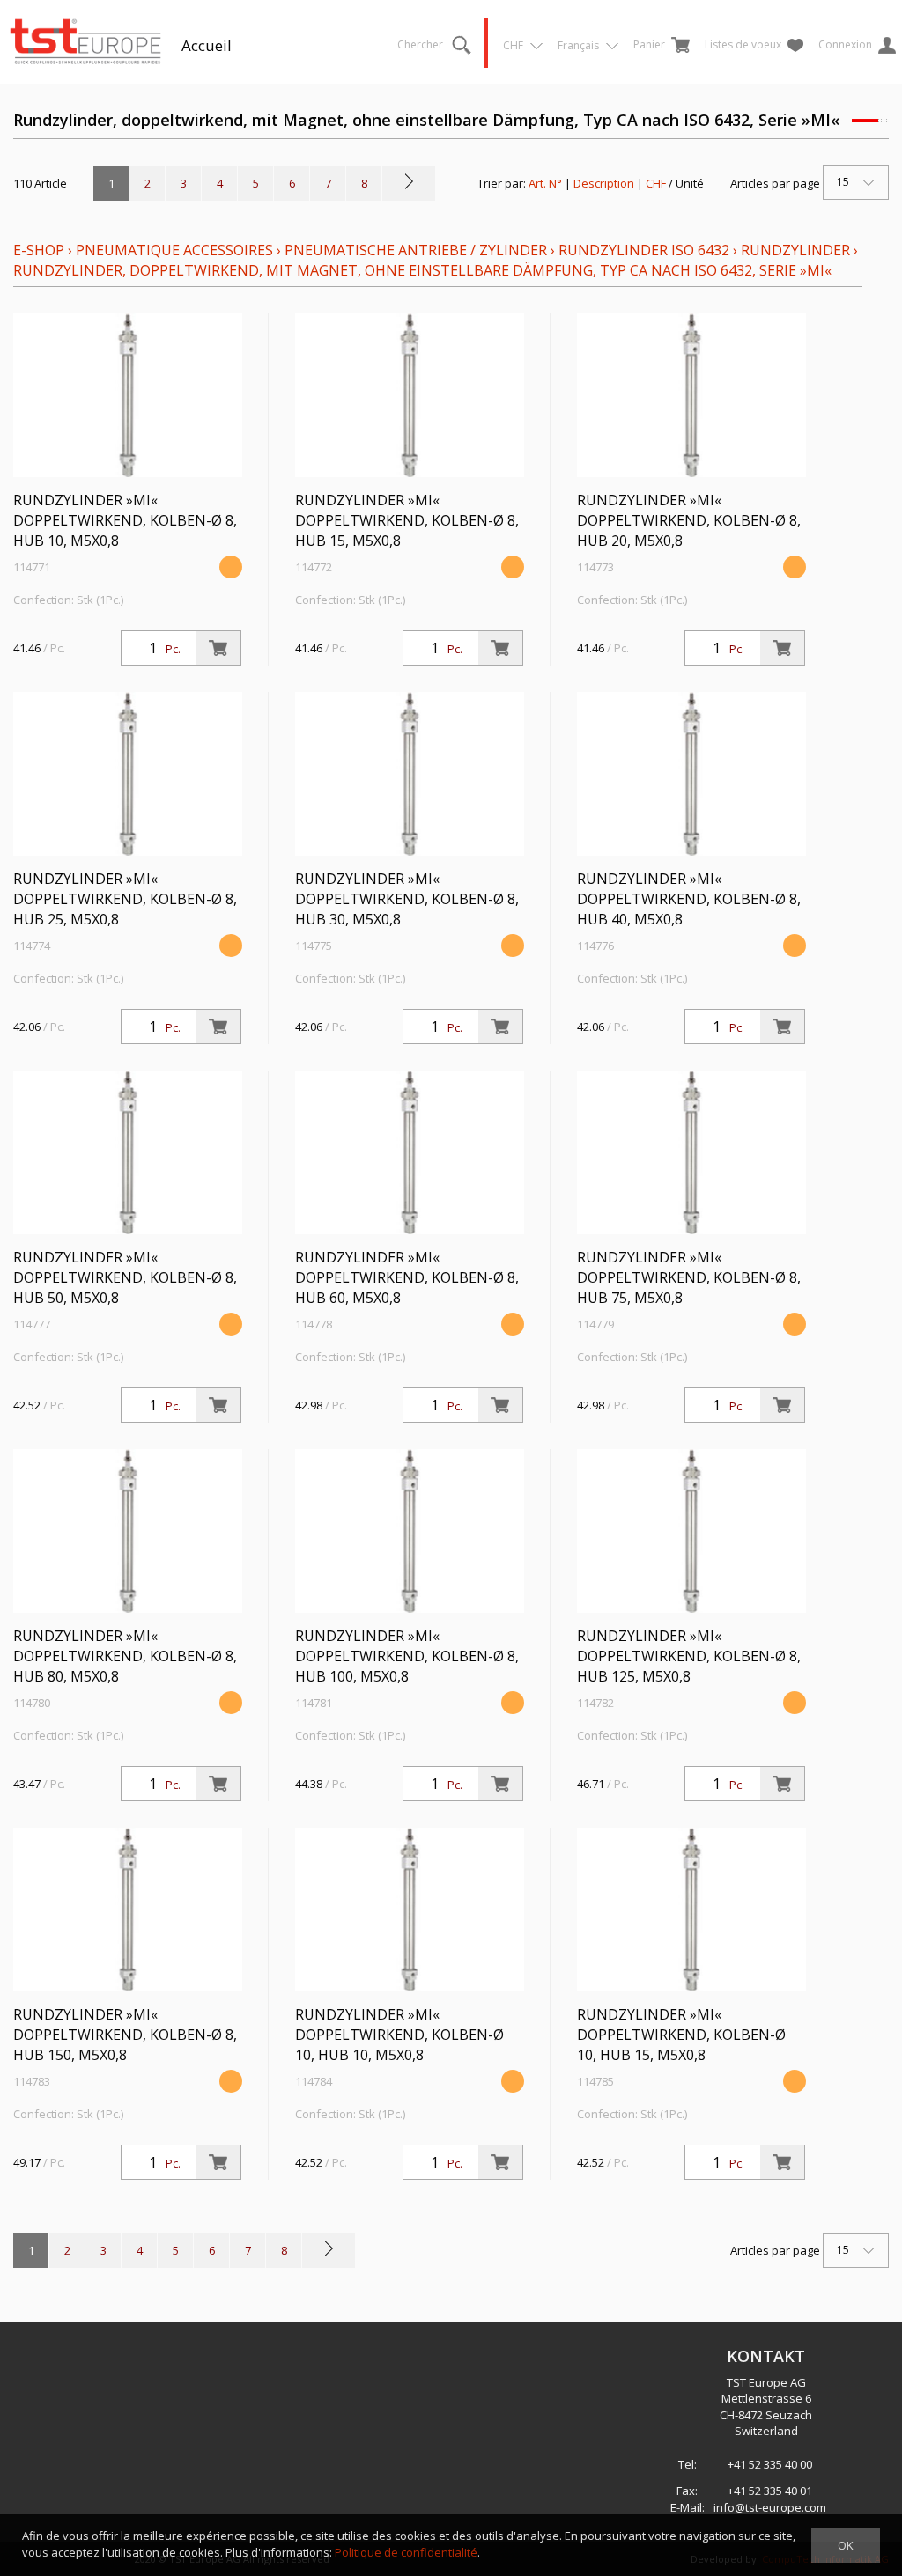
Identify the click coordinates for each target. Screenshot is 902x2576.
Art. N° (545, 183)
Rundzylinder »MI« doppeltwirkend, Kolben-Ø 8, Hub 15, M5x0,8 (407, 520)
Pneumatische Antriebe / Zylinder (416, 250)
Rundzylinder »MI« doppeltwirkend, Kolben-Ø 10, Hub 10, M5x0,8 (399, 2035)
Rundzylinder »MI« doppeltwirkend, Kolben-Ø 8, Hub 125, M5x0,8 (689, 1656)
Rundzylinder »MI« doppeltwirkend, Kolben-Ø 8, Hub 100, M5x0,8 (407, 1656)
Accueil (207, 45)
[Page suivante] (409, 183)
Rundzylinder (795, 250)
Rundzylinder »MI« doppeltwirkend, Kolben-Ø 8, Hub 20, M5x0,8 (689, 520)
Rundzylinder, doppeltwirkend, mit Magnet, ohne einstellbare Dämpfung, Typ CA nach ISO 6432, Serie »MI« (422, 270)
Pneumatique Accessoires (174, 250)
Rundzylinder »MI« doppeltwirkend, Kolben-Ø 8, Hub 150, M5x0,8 (125, 2035)
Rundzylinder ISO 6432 (644, 250)
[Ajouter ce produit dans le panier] (218, 648)
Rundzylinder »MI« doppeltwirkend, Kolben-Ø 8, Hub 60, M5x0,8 (407, 1277)
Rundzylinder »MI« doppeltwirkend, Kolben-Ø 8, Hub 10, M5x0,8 (125, 520)
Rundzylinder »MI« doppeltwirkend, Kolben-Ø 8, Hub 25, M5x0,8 (125, 899)
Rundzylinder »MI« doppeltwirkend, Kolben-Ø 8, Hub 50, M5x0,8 (125, 1277)
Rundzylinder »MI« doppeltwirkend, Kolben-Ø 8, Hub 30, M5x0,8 (407, 899)
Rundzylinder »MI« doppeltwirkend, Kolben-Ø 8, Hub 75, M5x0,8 (689, 1277)
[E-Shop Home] (85, 40)
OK (846, 2545)
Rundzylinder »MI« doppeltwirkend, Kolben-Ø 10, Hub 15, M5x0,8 (681, 2035)
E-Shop (39, 250)
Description (604, 183)
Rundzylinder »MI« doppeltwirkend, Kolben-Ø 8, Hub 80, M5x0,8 (125, 1656)
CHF (656, 183)
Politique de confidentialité (406, 2552)
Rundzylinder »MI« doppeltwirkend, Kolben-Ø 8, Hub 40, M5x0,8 (689, 899)
